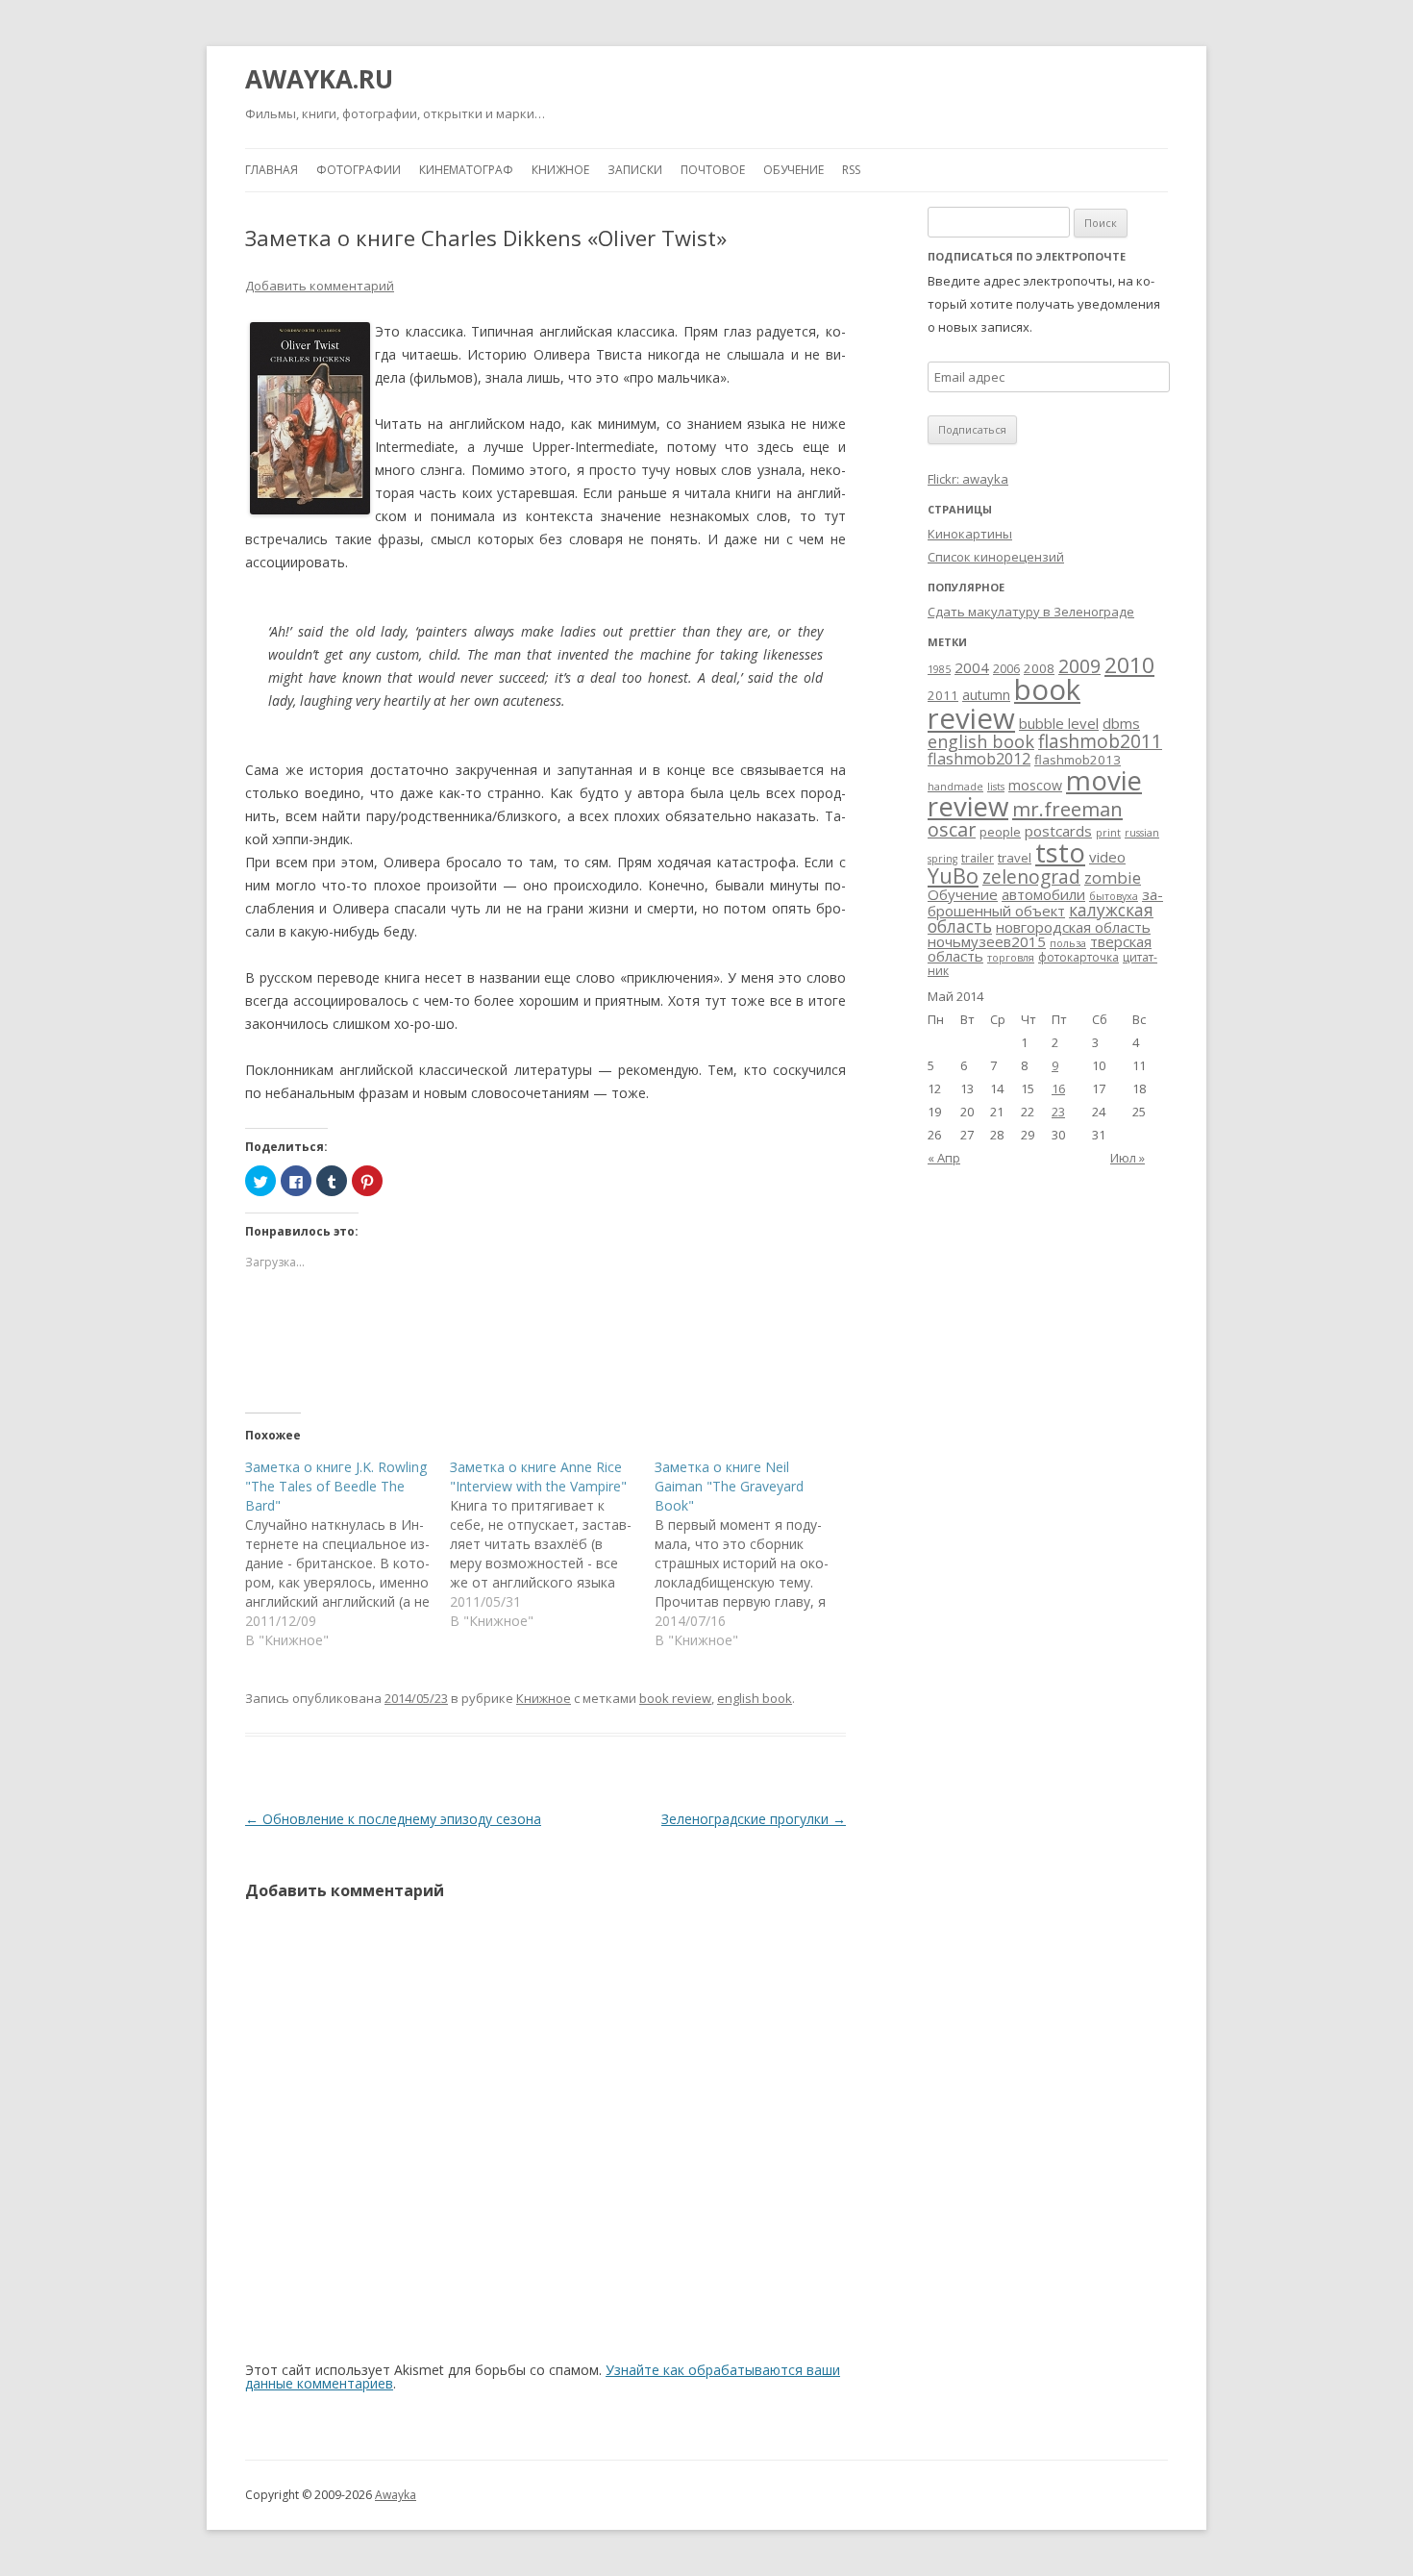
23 (1058, 1112)
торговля (1011, 958)
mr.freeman (1067, 809)
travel (1015, 858)
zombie (1113, 877)
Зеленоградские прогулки (754, 1819)
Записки (635, 170)
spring (942, 859)
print (1108, 833)
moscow (1035, 785)
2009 (1079, 666)
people (1000, 832)
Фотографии (359, 170)
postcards (1058, 831)
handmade (955, 787)
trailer (978, 858)
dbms (1121, 723)
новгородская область (1073, 927)
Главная (272, 170)
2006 (1006, 669)
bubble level (1059, 723)
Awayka (396, 2495)
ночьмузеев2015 (987, 941)
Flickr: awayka (968, 479)
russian (1142, 833)
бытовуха (1114, 896)
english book (755, 1698)
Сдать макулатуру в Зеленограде (1031, 612)
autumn (986, 695)
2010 (1129, 665)
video (1107, 857)
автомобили (1043, 894)
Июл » (1128, 1158)
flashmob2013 (1078, 760)
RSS (851, 170)
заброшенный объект (1045, 902)
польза (1068, 943)
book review (675, 1698)
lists (996, 787)
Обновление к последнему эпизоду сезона (393, 1819)
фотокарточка (1078, 957)
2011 (943, 695)
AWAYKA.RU (319, 79)
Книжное (560, 170)
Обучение (793, 170)
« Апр (944, 1158)
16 (1058, 1088)
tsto (1060, 852)
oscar (952, 829)
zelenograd (1031, 877)
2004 (972, 667)
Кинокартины (970, 534)
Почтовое (713, 170)
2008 (1039, 668)
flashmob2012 (979, 759)
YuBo (953, 875)
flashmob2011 (1100, 741)
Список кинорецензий (996, 557)
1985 (939, 669)
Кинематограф (466, 170)
